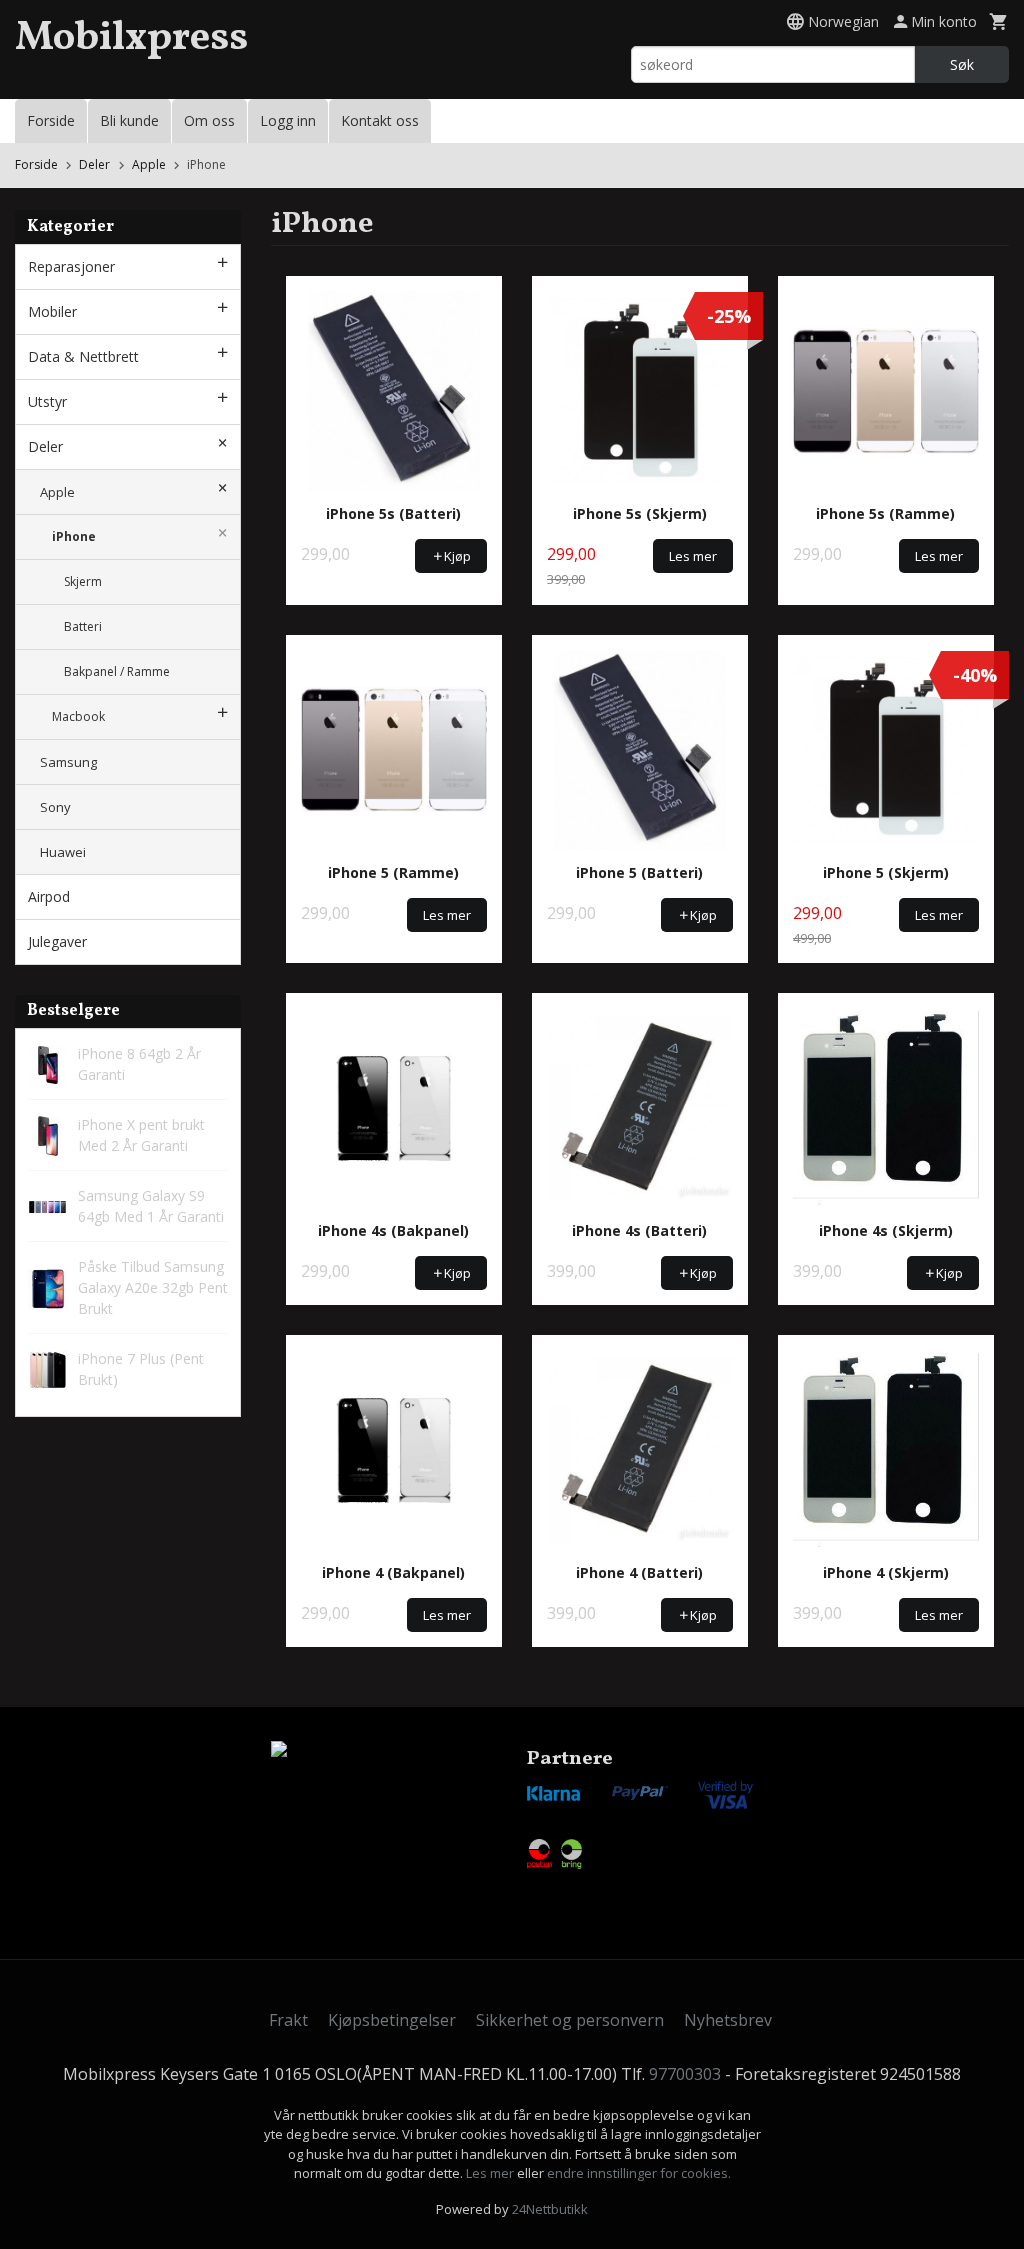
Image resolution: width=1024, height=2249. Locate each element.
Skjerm (83, 581)
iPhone (74, 536)
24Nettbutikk (550, 2209)
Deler (45, 446)
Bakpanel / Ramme (117, 671)
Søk (962, 64)
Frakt (288, 2020)
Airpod (49, 896)
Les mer (491, 2173)
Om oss (209, 120)
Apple (57, 492)
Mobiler (52, 311)
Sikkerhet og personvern (570, 2020)
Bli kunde (129, 120)
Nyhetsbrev (728, 2020)
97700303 (685, 2074)
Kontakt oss (380, 120)
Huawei (63, 852)
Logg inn (288, 120)
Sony (55, 807)
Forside (51, 120)
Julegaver (57, 941)
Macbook (78, 716)
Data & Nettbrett (83, 356)
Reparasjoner (71, 266)
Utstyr (47, 401)
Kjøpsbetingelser (392, 2020)
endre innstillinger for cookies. (639, 2173)
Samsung (68, 762)
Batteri (83, 626)
